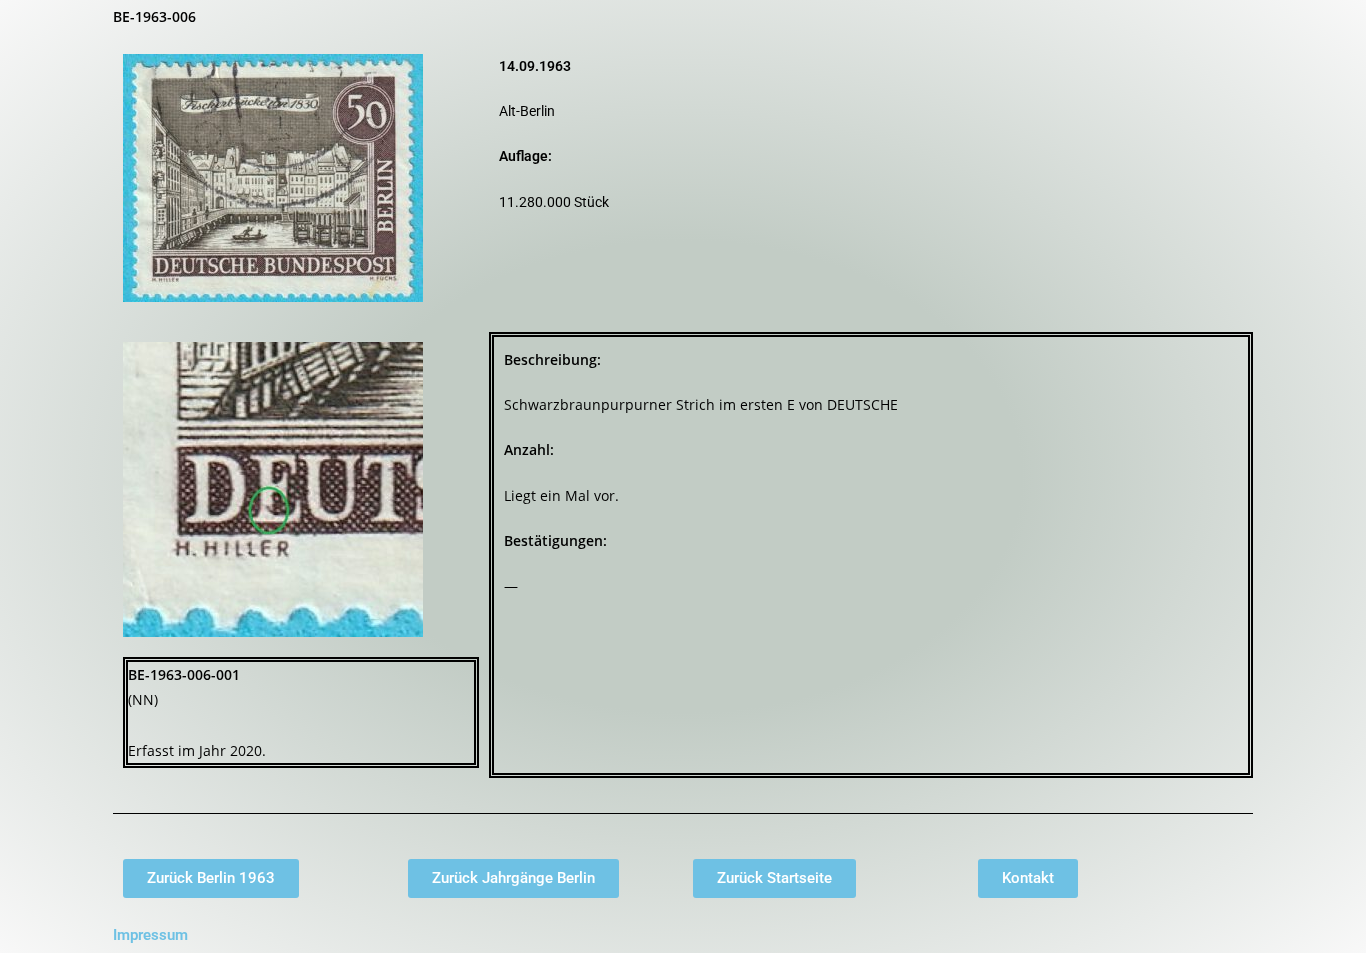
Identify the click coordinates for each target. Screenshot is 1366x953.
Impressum (150, 935)
